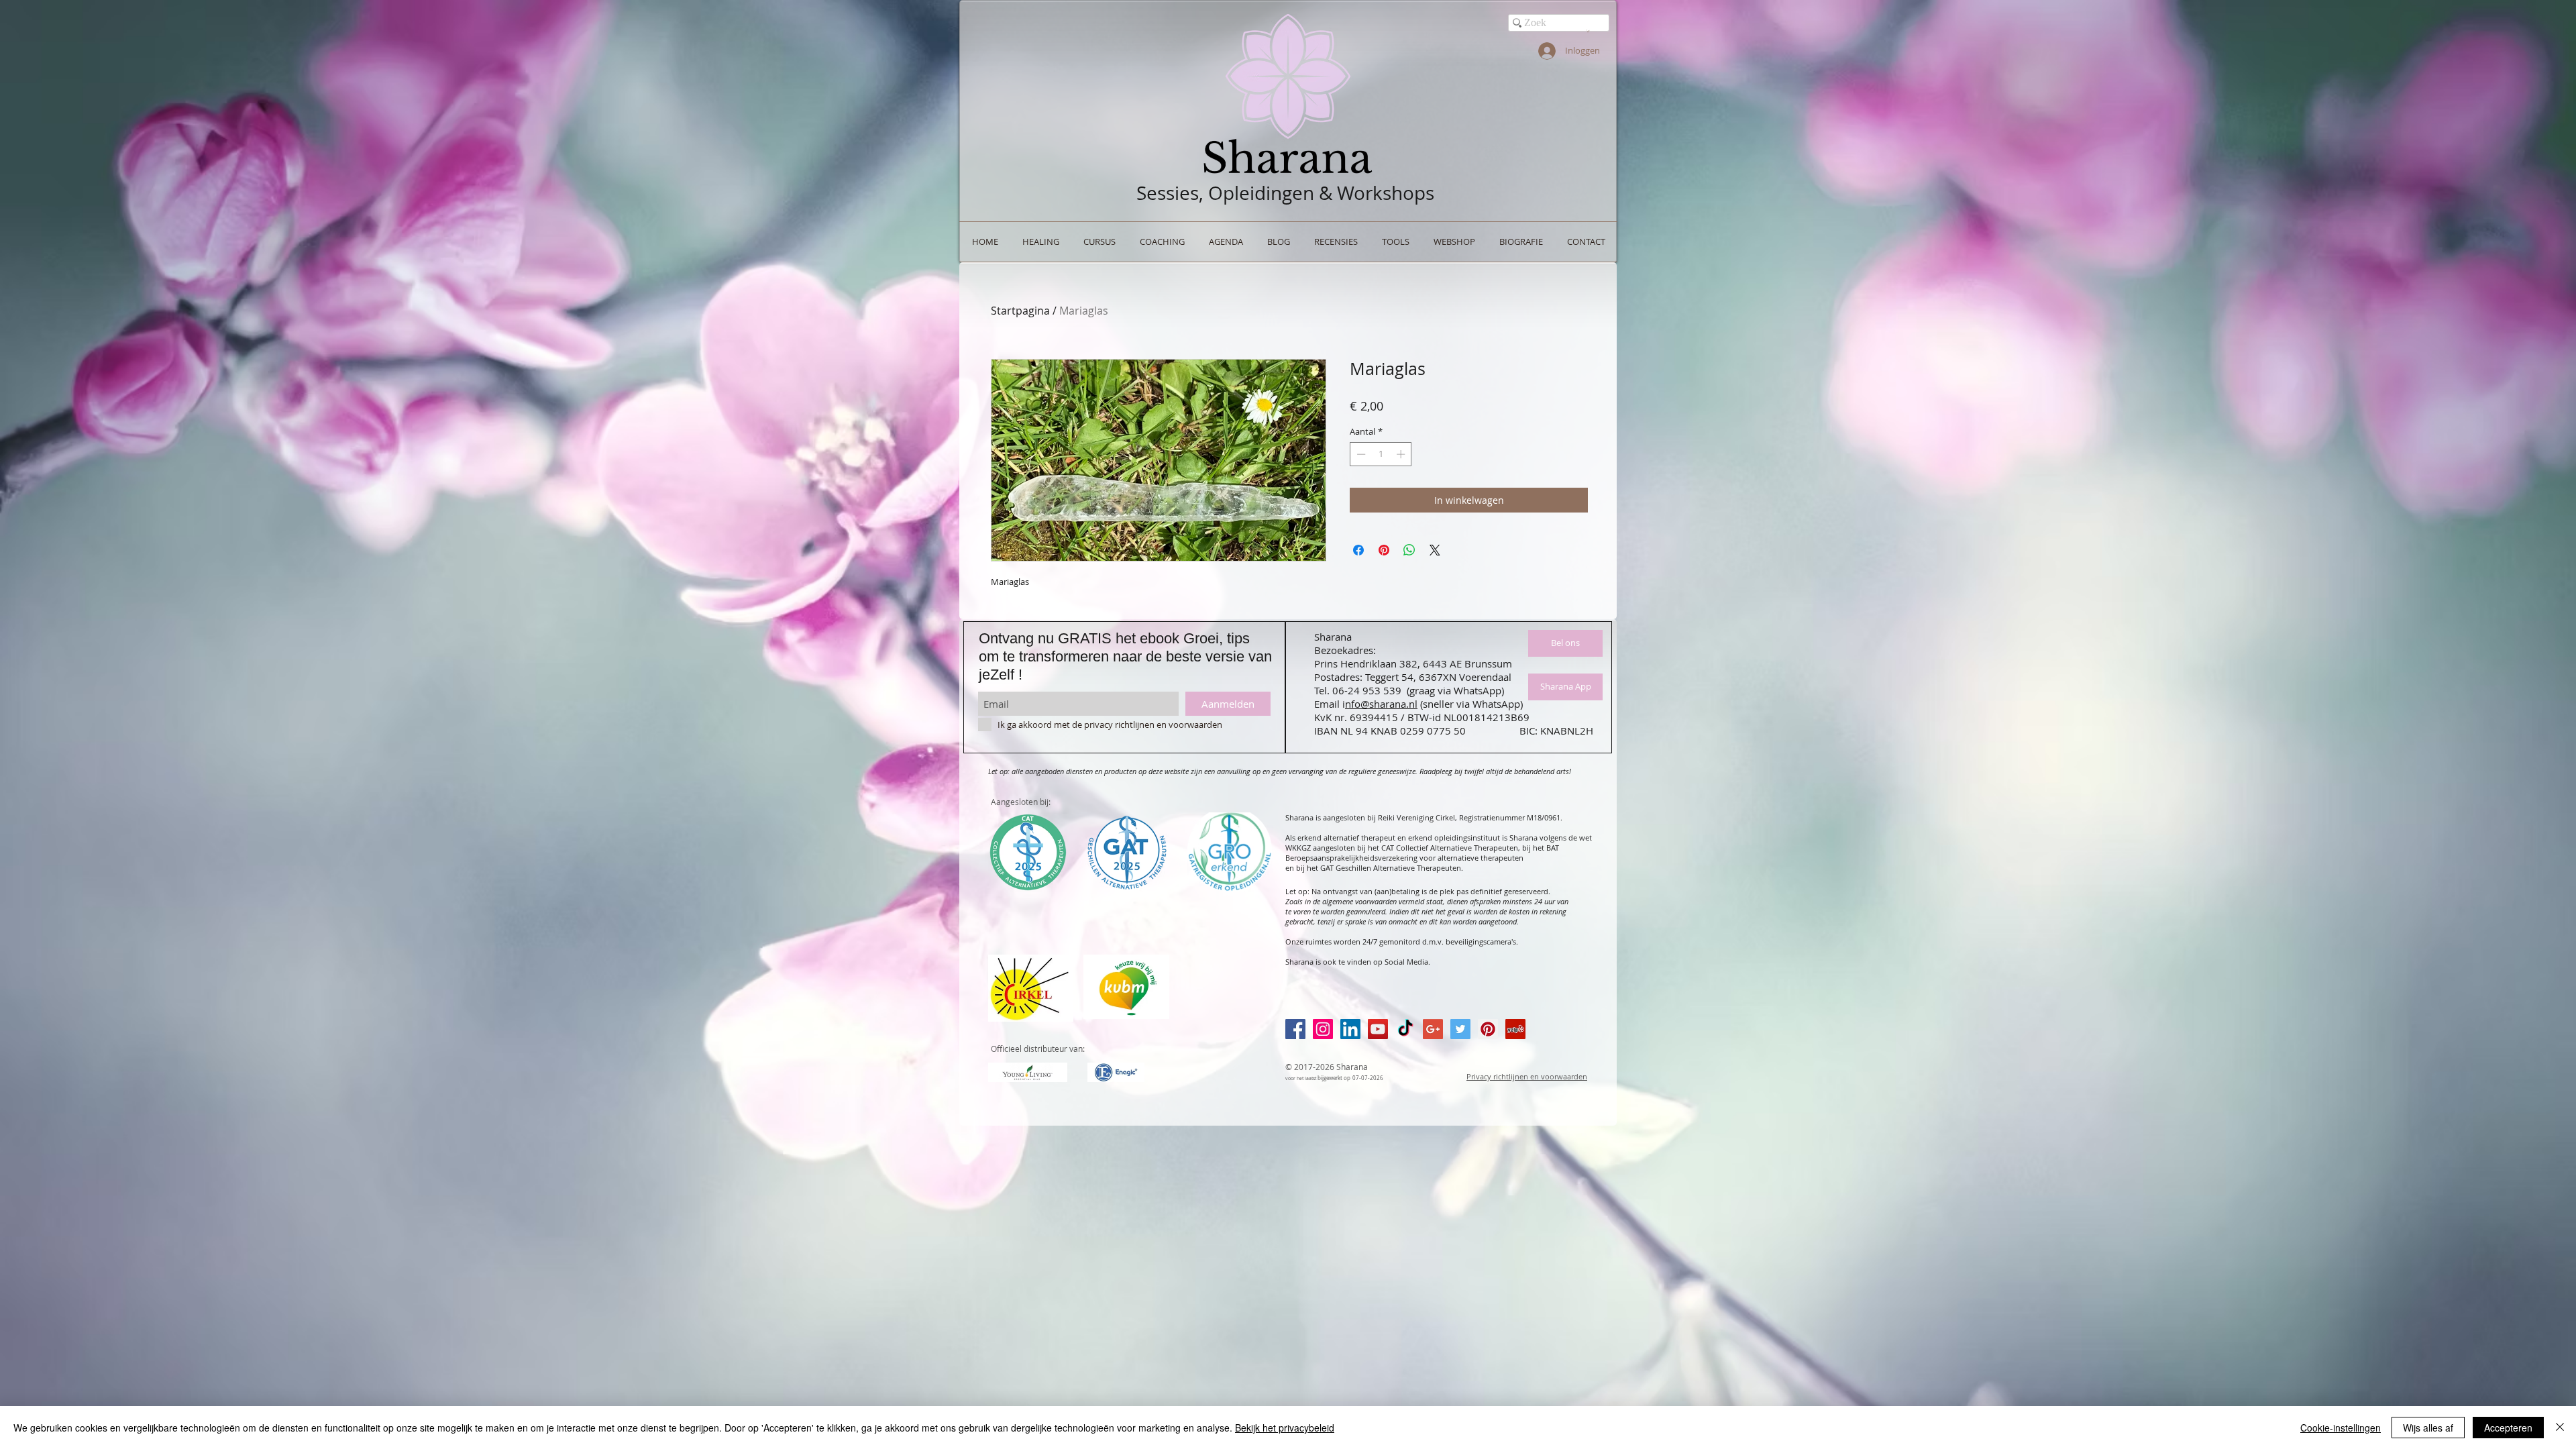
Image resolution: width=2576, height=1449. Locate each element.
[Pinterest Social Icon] (1488, 1029)
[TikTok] (1405, 1029)
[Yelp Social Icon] (1515, 1029)
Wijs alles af (2428, 1428)
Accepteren (2508, 1428)
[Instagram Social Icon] (1323, 1029)
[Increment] (1402, 454)
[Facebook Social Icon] (1295, 1029)
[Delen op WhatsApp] (1409, 550)
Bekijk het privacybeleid (1285, 1428)
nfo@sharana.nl (1381, 704)
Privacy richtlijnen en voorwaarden (1527, 1076)
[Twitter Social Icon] (1460, 1029)
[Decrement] (1360, 454)
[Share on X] (1435, 550)
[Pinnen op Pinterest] (1384, 550)
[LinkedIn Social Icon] (1350, 1029)
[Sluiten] (2560, 1428)
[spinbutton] (1381, 454)
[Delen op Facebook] (1358, 550)
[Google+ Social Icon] (1433, 1029)
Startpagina (1020, 311)
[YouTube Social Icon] (1378, 1029)
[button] (1588, 31)
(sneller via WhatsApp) (1471, 704)
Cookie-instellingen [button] (2341, 1428)
